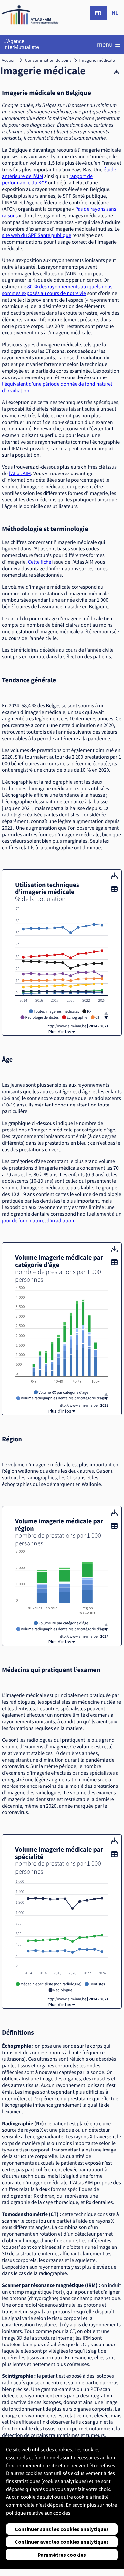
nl (115, 13)
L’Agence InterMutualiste (21, 44)
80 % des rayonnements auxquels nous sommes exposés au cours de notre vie (57, 290)
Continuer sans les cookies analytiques (62, 2529)
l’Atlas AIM (20, 474)
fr (98, 13)
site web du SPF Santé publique (37, 235)
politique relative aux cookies (38, 2513)
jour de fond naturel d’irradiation (38, 1221)
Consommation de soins (48, 60)
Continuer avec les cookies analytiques (62, 2542)
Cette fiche (40, 562)
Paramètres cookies (62, 2555)
